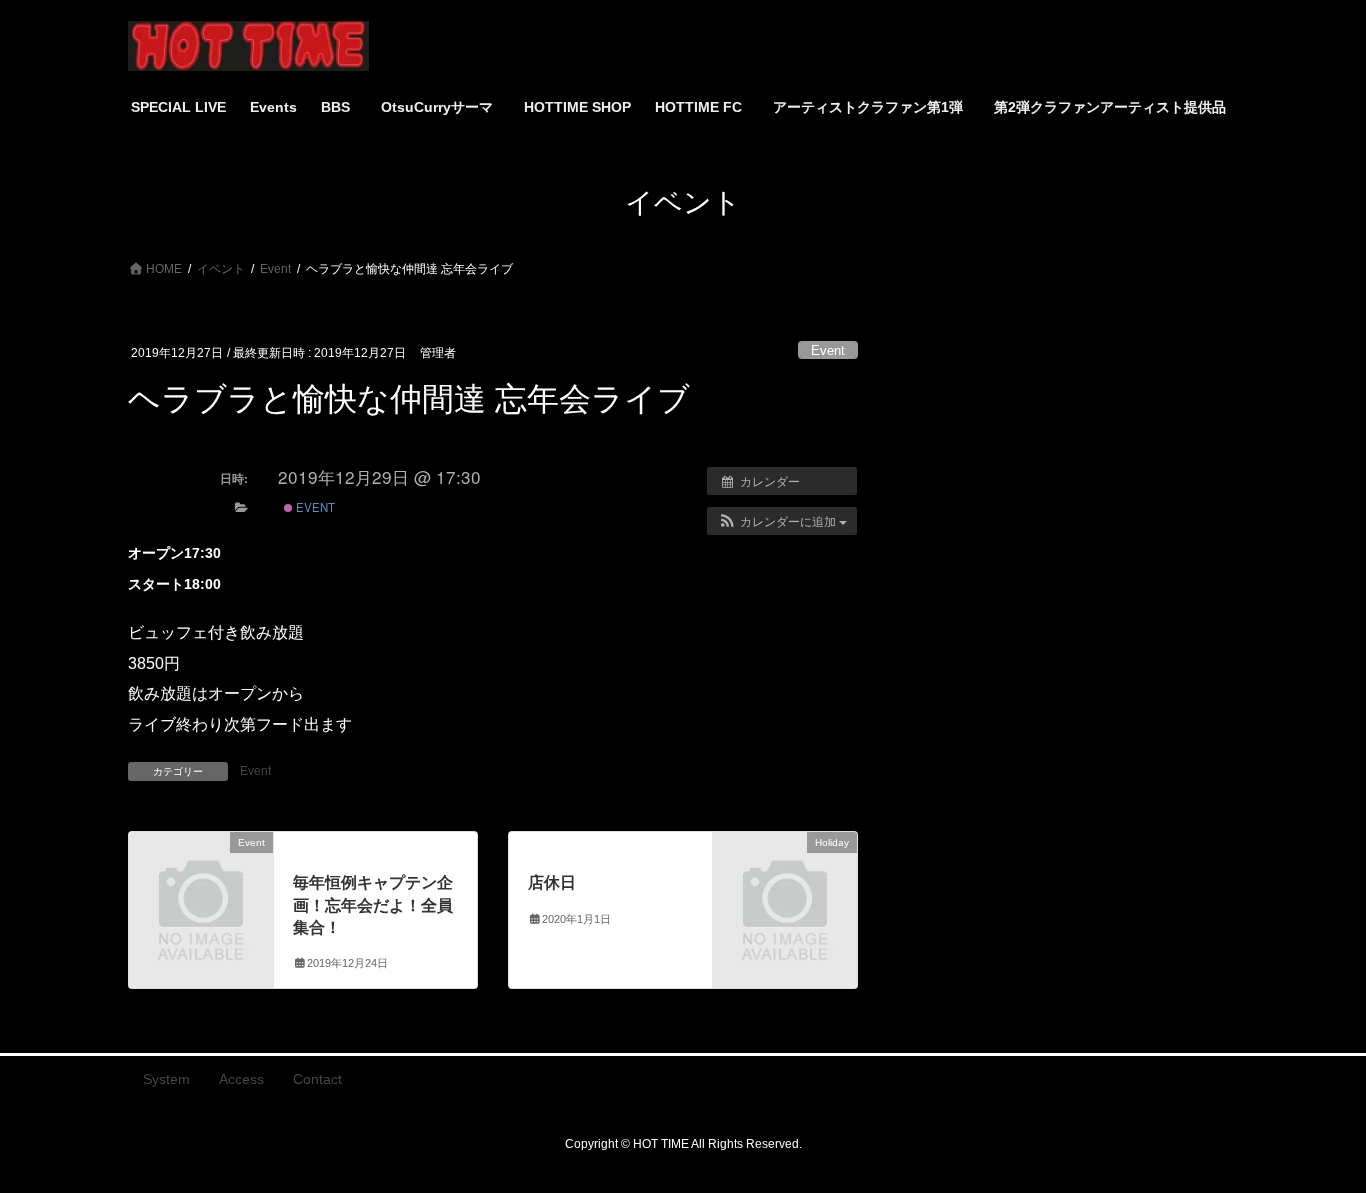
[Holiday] (785, 875)
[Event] (201, 875)
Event (828, 350)
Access (241, 1079)
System (166, 1079)
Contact (317, 1079)
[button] (782, 521)
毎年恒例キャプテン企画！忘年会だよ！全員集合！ (373, 905)
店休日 (552, 882)
